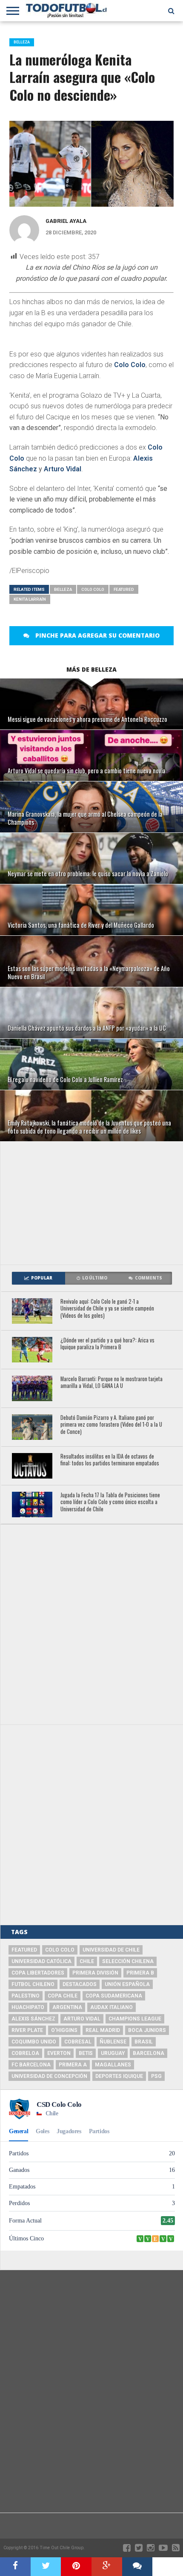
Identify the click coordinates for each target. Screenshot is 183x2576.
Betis (86, 2053)
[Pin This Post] (76, 2567)
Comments (149, 1278)
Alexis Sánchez (33, 2019)
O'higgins (64, 2030)
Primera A (73, 2065)
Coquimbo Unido (34, 2042)
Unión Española (127, 1984)
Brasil (144, 2042)
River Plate (27, 2030)
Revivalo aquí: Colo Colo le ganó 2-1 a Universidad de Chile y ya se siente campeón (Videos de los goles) (107, 1309)
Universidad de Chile (111, 1950)
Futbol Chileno (33, 1984)
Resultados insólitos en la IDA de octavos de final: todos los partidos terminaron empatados (110, 1460)
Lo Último (95, 1278)
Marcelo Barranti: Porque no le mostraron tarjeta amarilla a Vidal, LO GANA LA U (112, 1383)
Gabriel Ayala (66, 221)
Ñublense (113, 2042)
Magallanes (113, 2065)
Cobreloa (25, 2053)
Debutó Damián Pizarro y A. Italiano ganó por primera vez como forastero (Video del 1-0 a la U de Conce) (111, 1425)
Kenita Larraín (30, 599)
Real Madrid (103, 2030)
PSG (156, 2076)
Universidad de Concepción (49, 2076)
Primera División (95, 1973)
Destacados (80, 1984)
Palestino (26, 1996)
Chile (87, 1961)
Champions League (135, 2019)
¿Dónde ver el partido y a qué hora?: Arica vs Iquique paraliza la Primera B (107, 1344)
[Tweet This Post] (46, 2567)
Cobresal (78, 2042)
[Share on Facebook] (15, 2567)
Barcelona (149, 2053)
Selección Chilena (128, 1961)
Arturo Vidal (63, 469)
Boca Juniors (147, 2030)
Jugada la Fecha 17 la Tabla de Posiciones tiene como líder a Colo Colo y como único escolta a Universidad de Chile (110, 1502)
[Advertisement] (92, 1203)
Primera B (140, 1973)
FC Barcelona (31, 2065)
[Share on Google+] (107, 2567)
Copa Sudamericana (114, 1996)
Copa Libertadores (38, 1973)
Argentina (67, 2007)
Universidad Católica (41, 1961)
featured (124, 589)
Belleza (63, 589)
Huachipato (28, 2007)
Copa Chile (63, 1996)
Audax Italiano (112, 2007)
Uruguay (113, 2053)
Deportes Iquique (119, 2076)
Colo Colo (130, 365)
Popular (42, 1278)
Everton (59, 2053)
